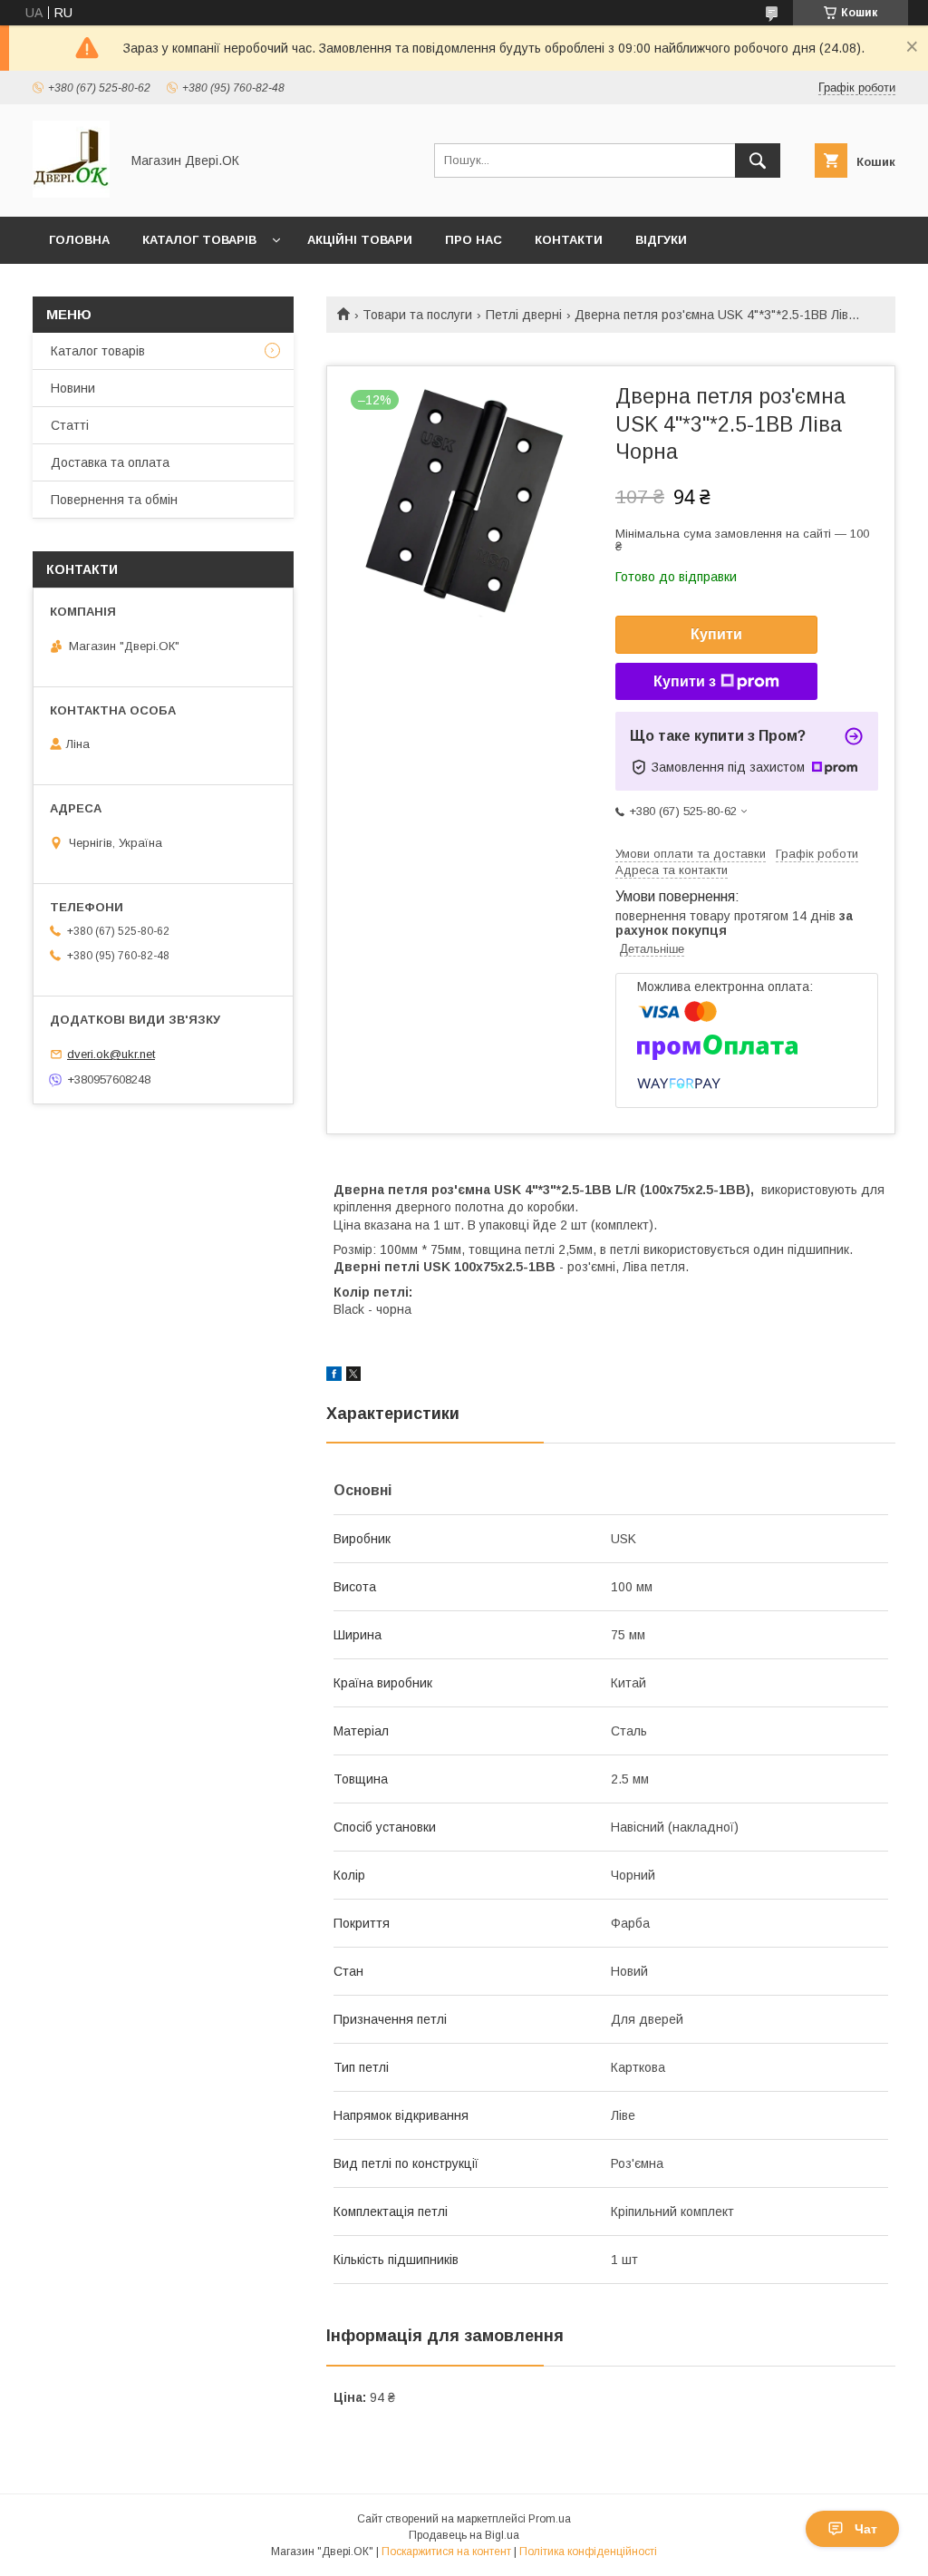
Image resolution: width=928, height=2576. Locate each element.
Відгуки (661, 240)
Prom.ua (550, 2519)
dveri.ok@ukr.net (111, 1054)
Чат (866, 2529)
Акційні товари (360, 240)
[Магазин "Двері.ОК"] (71, 193)
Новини (73, 388)
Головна (79, 240)
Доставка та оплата (110, 462)
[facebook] (334, 1376)
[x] (353, 1376)
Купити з (685, 681)
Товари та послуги (417, 315)
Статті (70, 425)
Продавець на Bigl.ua (464, 2535)
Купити (716, 634)
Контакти (569, 240)
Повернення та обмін (114, 500)
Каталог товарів (199, 240)
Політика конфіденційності (588, 2552)
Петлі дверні (524, 315)
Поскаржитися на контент (446, 2552)
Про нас (474, 240)
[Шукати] (758, 160)
